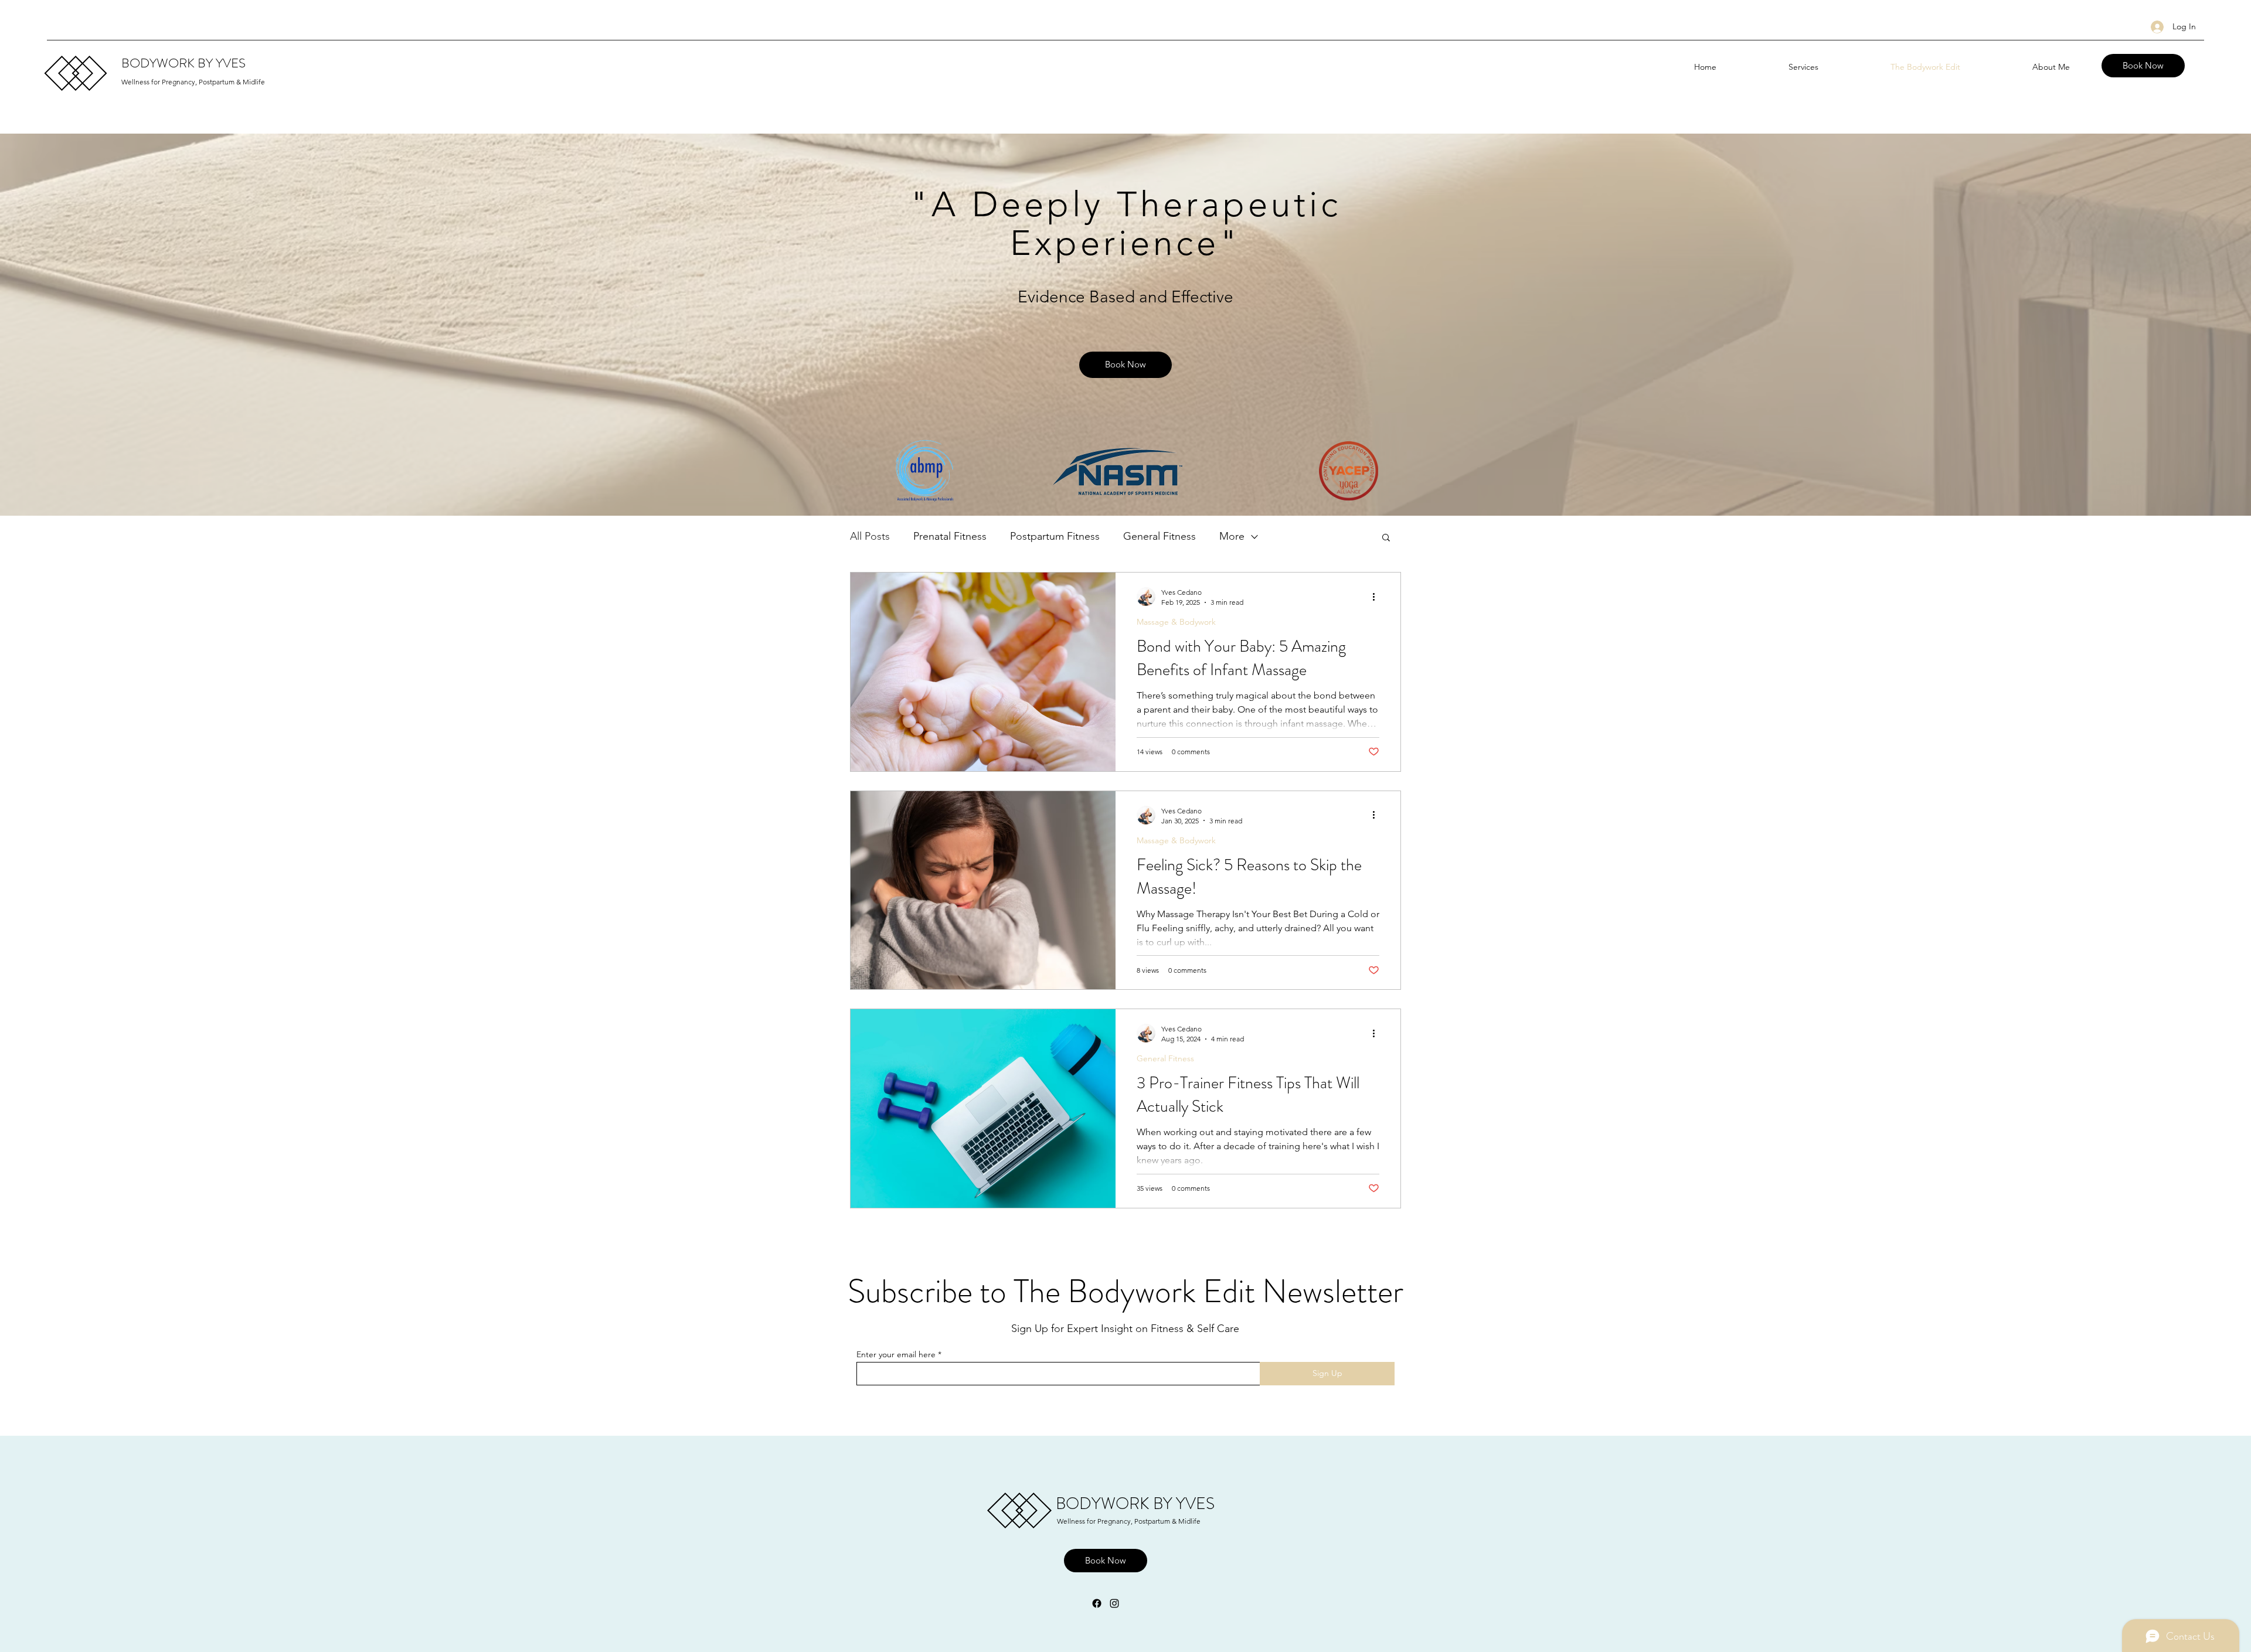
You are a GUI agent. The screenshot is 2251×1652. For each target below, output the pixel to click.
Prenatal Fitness (950, 536)
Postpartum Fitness (1055, 536)
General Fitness (1159, 536)
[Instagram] (1114, 1603)
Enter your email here (896, 1354)
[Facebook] (1097, 1603)
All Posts (870, 536)
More (1232, 536)
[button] (1386, 538)
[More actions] (1378, 597)
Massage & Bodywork (1176, 622)
